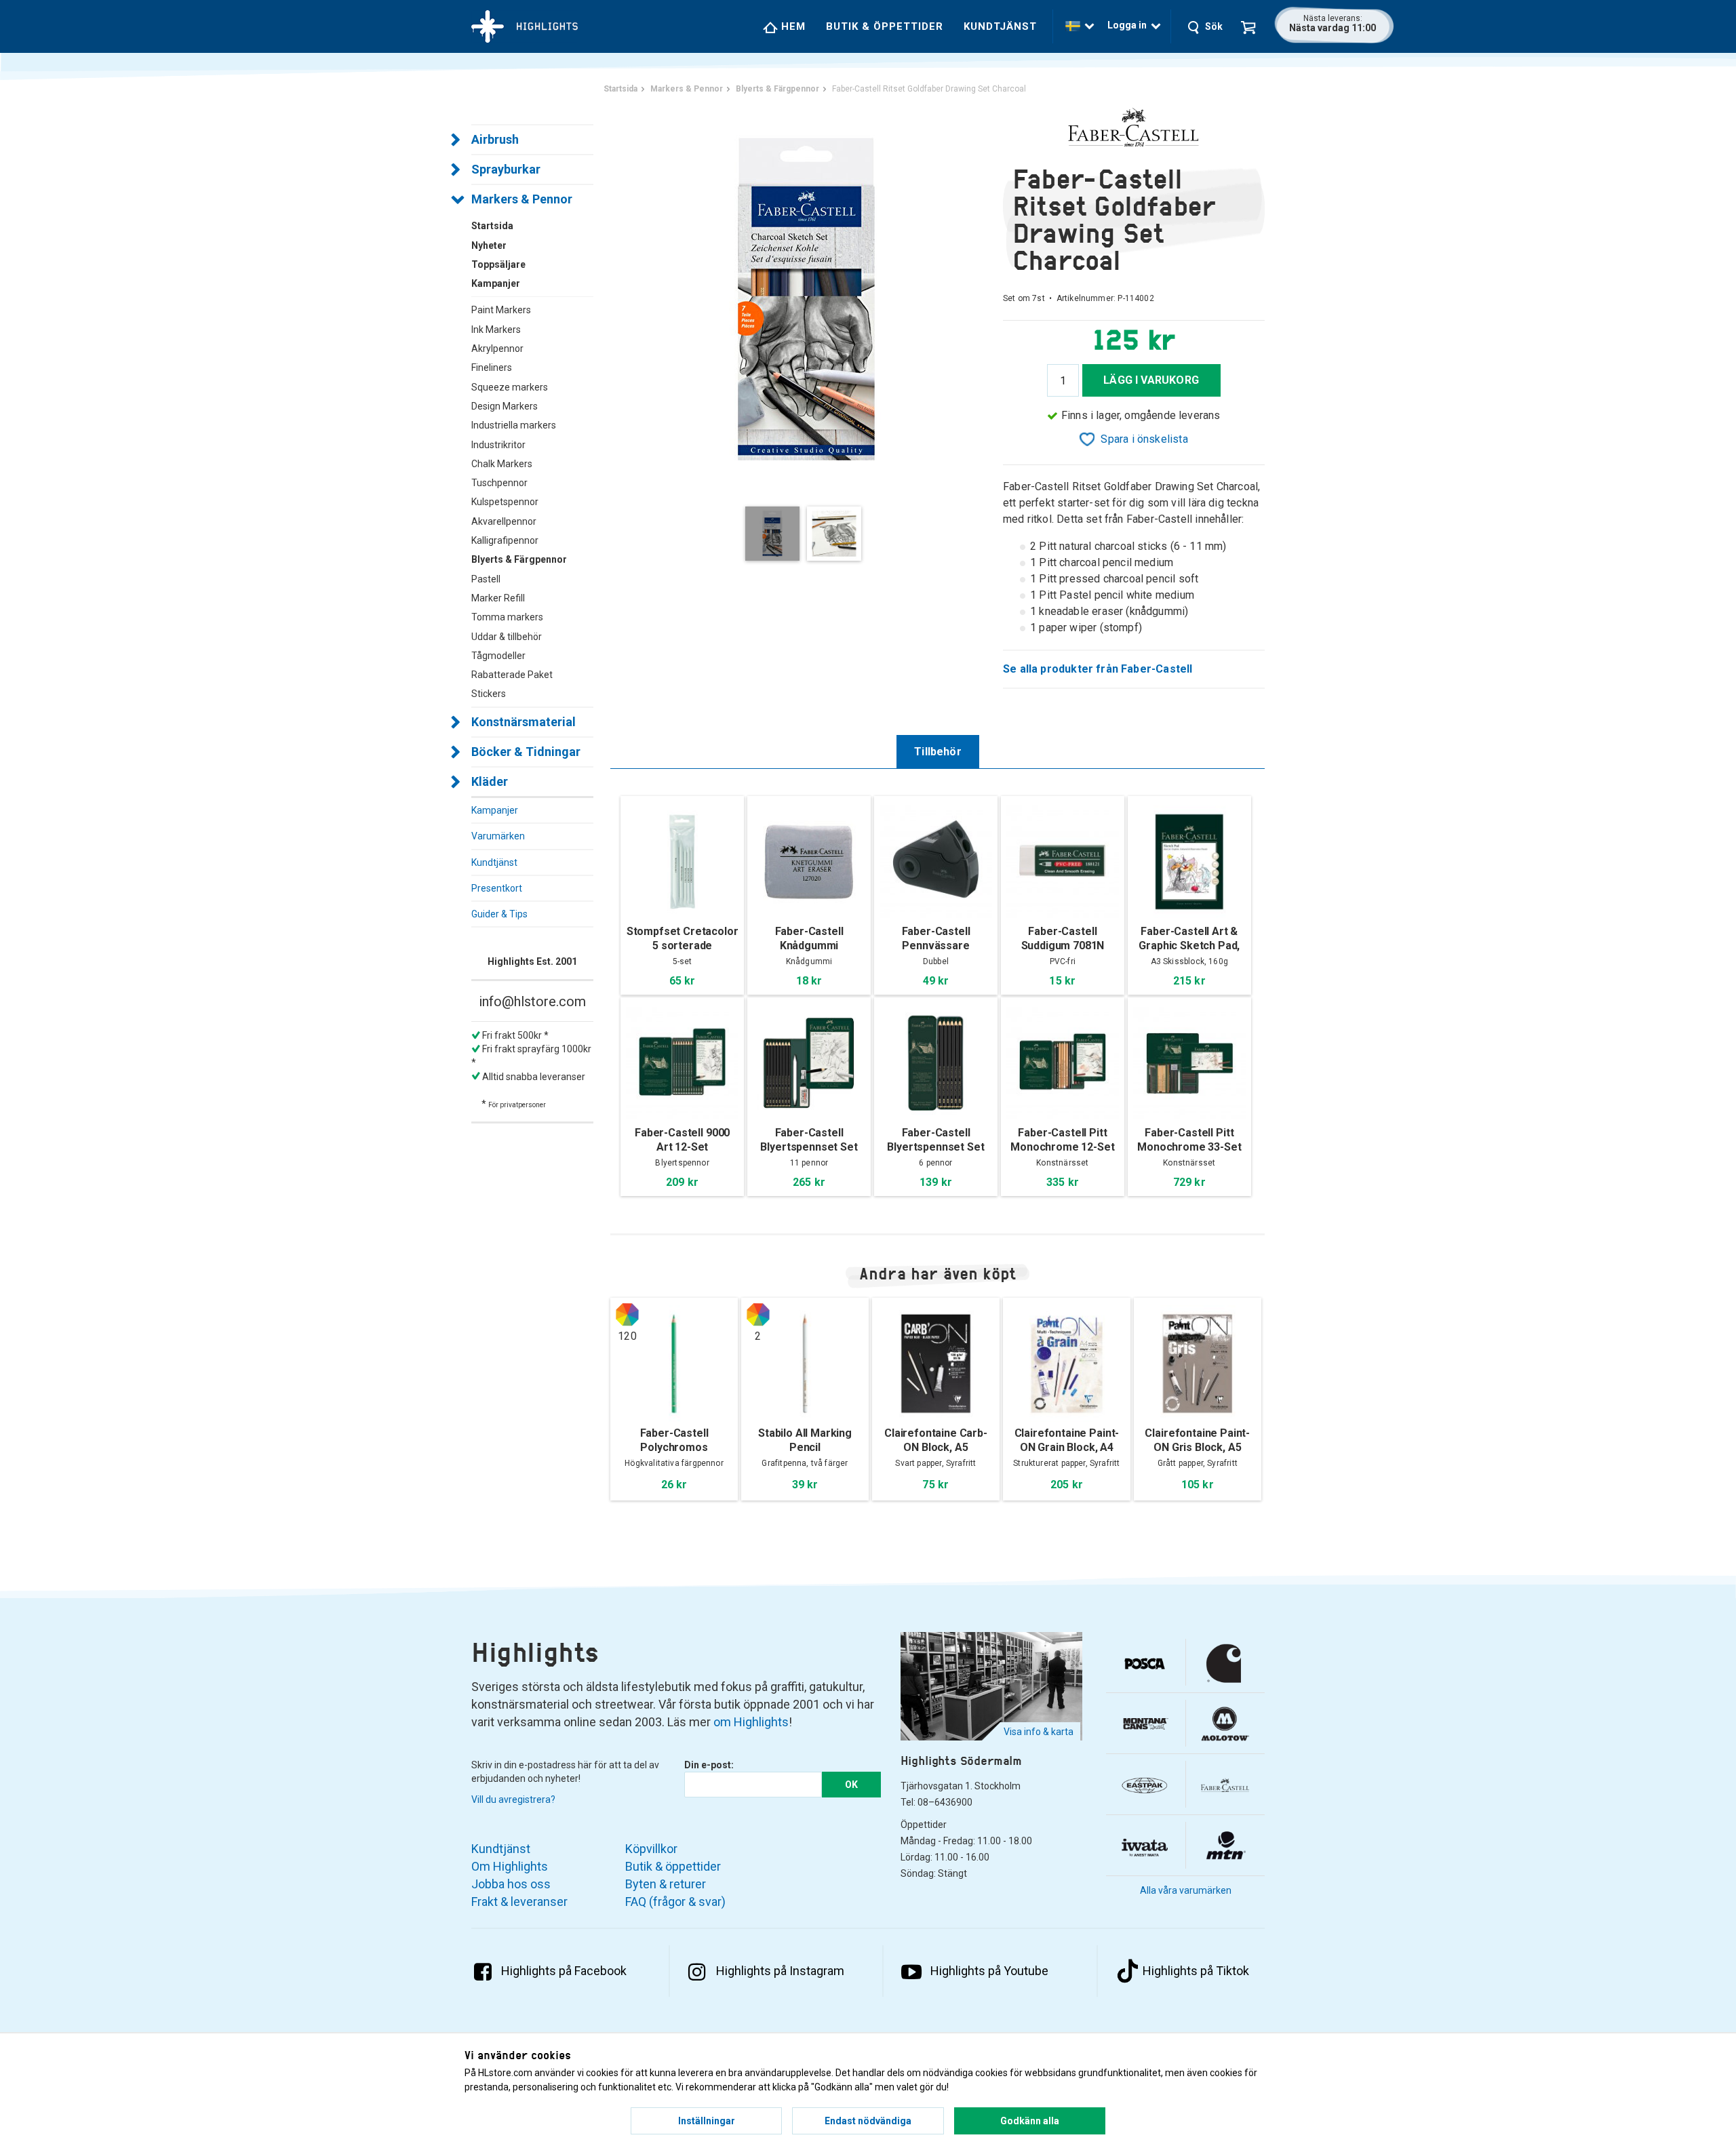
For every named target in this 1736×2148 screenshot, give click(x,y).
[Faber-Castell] (1134, 127)
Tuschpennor (499, 483)
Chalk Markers (502, 464)
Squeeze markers (510, 387)
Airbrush (495, 139)
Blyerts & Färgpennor (519, 559)
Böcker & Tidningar (526, 752)
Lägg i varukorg (1151, 380)
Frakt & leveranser (519, 1902)
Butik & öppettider (885, 26)
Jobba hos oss (511, 1884)
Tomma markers (507, 617)
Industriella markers (514, 425)
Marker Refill (498, 598)
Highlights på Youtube (989, 1971)
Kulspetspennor (505, 502)
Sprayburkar (506, 169)
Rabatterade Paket (512, 675)
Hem (792, 26)
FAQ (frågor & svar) (675, 1902)
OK (851, 1785)
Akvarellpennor (504, 521)
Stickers (489, 694)
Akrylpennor (497, 349)
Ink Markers (496, 330)
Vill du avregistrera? (513, 1799)
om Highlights (751, 1722)
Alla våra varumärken (1186, 1890)
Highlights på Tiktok (1196, 1971)
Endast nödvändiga (868, 2121)
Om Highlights (510, 1866)
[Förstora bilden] (807, 298)
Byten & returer (666, 1884)
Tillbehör (938, 752)
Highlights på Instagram (780, 1971)
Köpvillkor (651, 1849)
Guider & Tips (499, 914)
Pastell (486, 579)
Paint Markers (501, 310)
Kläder (490, 781)
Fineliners (492, 367)
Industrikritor (498, 445)
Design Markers (505, 406)
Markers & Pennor (522, 199)
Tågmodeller (498, 656)
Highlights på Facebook (564, 1971)
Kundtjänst (1000, 26)
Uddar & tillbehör (507, 637)
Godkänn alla (1030, 2121)
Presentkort (497, 888)
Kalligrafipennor (505, 540)
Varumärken (498, 836)
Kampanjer (495, 810)
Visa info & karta (1039, 1732)
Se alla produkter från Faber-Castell (1098, 669)
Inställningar (707, 2121)
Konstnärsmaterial (524, 722)
